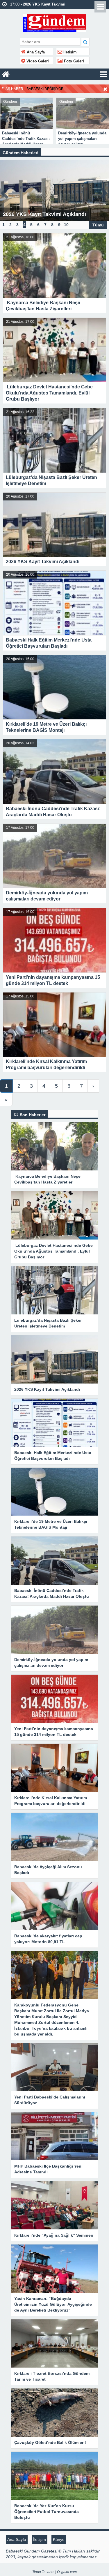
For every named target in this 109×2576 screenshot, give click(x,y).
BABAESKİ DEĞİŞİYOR (45, 89)
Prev (5, 116)
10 (66, 225)
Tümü (98, 225)
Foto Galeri (73, 61)
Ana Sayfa (35, 52)
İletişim (69, 52)
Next (104, 116)
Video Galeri (37, 61)
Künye (59, 2539)
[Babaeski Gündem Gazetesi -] (54, 22)
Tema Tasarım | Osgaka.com (54, 2572)
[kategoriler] (103, 74)
